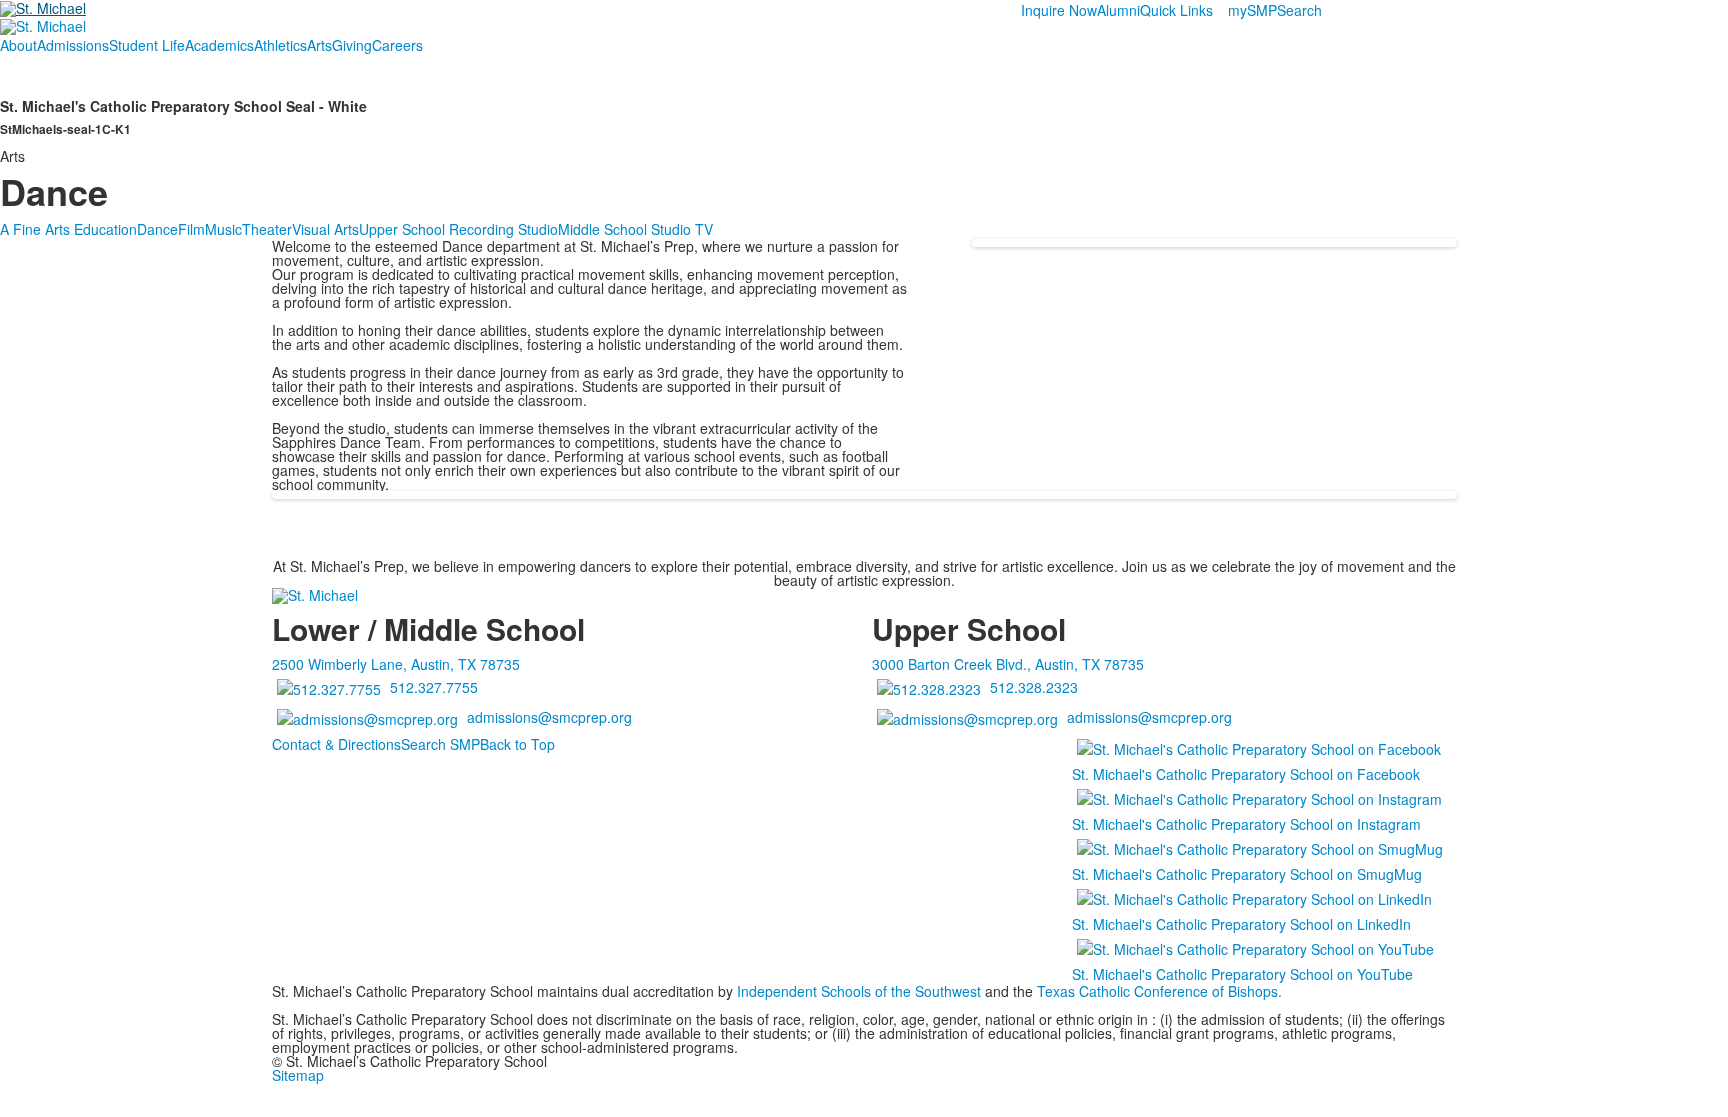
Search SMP (440, 744)
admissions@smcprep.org (549, 717)
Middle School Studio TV (635, 229)
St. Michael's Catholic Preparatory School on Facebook (1246, 774)
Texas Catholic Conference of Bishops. (1161, 991)
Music (223, 229)
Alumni (1118, 10)
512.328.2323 (1034, 687)
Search (1299, 10)
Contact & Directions (336, 744)
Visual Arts (325, 229)
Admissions (73, 45)
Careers (397, 45)
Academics (219, 45)
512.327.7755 (434, 687)
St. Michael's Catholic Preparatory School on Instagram (1246, 824)
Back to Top (517, 744)
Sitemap (298, 1075)
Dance (157, 229)
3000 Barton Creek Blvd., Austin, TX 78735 (1008, 664)
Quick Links (1176, 10)
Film (191, 229)
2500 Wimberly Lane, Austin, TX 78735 (396, 664)
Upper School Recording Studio (458, 229)
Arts (319, 45)
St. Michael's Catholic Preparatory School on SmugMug (1247, 874)
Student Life (147, 45)
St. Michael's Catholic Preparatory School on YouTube (1242, 974)
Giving (352, 45)
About (18, 45)
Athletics (280, 45)
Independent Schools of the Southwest (859, 991)
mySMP (1252, 10)
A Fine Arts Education (68, 229)
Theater (267, 229)
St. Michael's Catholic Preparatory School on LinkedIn (1241, 924)
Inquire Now (1059, 10)
